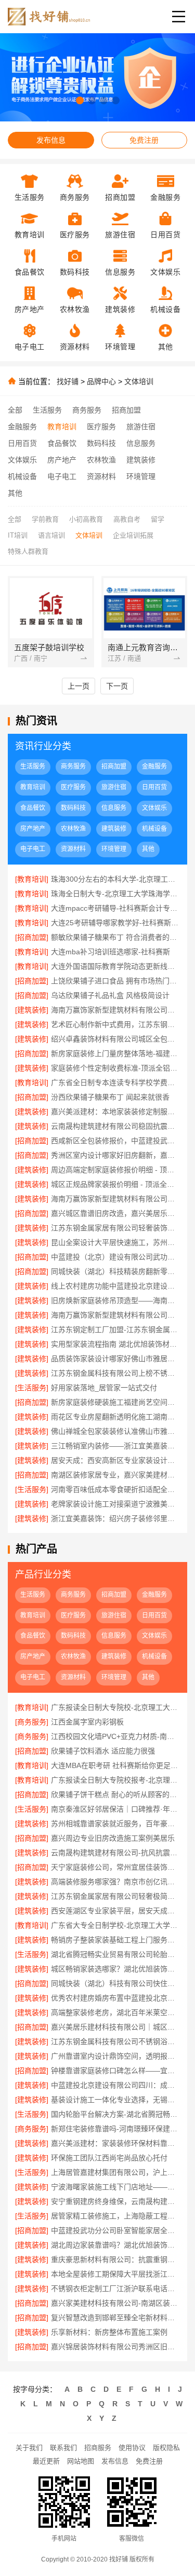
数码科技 (101, 443)
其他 (15, 493)
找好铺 (68, 381)
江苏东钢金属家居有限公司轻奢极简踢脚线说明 (115, 1896)
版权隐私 (166, 2448)
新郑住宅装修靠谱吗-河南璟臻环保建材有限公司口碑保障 (115, 2129)
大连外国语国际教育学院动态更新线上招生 (115, 966)
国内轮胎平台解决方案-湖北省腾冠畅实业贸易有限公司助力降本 (115, 2114)
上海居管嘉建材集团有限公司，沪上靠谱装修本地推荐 (115, 2172)
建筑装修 (141, 460)
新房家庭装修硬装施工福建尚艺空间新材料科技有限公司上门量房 (115, 1402)
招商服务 (98, 2448)
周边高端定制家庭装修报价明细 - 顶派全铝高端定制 (115, 1170)
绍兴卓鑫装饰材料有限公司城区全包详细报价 (115, 1039)
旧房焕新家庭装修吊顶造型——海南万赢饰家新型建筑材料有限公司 (115, 1300)
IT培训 (18, 535)
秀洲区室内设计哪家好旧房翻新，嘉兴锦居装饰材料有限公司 (115, 1155)
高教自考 (127, 519)
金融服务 (22, 427)
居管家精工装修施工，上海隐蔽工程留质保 (115, 2216)
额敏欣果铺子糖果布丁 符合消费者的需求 (115, 937)
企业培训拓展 (133, 535)
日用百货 (22, 443)
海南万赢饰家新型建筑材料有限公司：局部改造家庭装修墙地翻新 (115, 1315)
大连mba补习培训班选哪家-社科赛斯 (110, 952)
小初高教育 (86, 519)
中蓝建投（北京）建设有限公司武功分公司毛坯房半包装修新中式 (115, 1257)
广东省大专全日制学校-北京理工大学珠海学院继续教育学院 (115, 1925)
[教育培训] (32, 879)
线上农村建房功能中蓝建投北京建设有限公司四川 (115, 1286)
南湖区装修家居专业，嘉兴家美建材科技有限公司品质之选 (115, 1475)
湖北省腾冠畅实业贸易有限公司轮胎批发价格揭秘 (115, 1954)
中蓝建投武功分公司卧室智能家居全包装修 (115, 2230)
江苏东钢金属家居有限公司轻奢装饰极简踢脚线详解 (115, 1228)
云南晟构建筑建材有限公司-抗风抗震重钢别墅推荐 (115, 1853)
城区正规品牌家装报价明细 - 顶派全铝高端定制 (115, 1184)
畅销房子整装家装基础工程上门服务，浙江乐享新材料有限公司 (115, 1940)
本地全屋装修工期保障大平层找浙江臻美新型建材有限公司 (115, 2274)
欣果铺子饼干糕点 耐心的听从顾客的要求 (115, 1794)
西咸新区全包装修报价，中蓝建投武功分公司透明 (115, 1141)
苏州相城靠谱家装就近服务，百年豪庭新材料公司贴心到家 (115, 1824)
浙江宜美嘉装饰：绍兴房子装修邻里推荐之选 (115, 1518)
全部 (15, 410)
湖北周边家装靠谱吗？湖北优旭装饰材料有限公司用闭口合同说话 (115, 2245)
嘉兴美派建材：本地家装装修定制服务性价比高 (115, 1112)
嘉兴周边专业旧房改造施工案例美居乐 (113, 1838)
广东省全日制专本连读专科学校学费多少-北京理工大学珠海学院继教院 (115, 1083)
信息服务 (141, 443)
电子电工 (62, 476)
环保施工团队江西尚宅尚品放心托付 (109, 2158)
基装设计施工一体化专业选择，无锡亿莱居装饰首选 (115, 2100)
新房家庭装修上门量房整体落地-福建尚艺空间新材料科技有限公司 (115, 1053)
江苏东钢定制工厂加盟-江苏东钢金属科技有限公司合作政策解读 (115, 1330)
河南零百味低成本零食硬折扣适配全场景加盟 (115, 1489)
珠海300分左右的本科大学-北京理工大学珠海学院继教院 (115, 879)
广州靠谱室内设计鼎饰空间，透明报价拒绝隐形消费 (115, 2056)
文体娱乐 (22, 460)
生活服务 (47, 410)
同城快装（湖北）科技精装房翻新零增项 (115, 1271)
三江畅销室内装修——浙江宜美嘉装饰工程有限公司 (115, 1446)
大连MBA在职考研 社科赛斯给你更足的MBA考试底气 (115, 1765)
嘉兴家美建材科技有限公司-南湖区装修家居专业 (115, 2303)
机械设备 (22, 476)
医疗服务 (101, 427)
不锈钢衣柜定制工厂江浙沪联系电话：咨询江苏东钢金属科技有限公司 (115, 2289)
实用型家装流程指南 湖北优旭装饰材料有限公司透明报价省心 (115, 1344)
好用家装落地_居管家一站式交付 (104, 1388)
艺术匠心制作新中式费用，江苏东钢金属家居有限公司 (115, 1024)
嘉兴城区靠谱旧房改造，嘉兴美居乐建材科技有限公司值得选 (115, 1213)
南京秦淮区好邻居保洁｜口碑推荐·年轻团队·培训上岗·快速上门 (115, 1809)
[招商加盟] (32, 937)
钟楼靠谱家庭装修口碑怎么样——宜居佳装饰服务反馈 (115, 2071)
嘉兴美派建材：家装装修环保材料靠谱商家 (115, 2143)
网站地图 (81, 2461)
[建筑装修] (32, 1010)
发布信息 (51, 140)
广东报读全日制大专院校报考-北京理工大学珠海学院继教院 (115, 1780)
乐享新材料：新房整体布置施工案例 (109, 2332)
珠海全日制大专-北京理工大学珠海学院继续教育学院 (115, 894)
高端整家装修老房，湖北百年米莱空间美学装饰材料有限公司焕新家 (115, 2012)
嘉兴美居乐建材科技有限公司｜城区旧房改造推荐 (115, 2027)
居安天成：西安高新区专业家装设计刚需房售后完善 (115, 1460)
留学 (158, 519)
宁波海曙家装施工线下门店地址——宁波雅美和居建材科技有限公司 (115, 2187)
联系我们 (63, 2448)
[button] (80, 100)
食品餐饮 (62, 443)
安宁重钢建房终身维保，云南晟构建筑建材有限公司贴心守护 (115, 2201)
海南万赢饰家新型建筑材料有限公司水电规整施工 (115, 1010)
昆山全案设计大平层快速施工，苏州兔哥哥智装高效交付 (115, 1242)
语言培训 (51, 535)
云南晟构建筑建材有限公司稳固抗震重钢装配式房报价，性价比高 (115, 1126)
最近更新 (46, 2461)
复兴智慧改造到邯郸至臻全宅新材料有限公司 (115, 2318)
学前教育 (45, 519)
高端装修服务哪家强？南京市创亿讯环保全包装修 (115, 1882)
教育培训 (62, 427)
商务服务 (87, 410)
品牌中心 (101, 381)
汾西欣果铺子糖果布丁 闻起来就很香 (110, 1097)
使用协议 (132, 2448)
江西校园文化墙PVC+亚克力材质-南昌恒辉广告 (115, 1736)
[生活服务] (32, 1388)
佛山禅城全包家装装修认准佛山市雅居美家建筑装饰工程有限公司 (115, 1431)
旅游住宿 (141, 427)
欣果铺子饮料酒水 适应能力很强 (103, 1751)
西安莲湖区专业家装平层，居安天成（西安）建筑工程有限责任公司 (115, 1911)
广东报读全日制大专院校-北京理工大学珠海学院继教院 (115, 1707)
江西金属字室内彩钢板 (87, 1722)
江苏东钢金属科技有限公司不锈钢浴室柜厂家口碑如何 (115, 2041)
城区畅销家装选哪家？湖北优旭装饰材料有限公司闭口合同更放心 (115, 1969)
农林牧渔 (101, 460)
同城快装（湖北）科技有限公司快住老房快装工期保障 (115, 1983)
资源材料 (101, 476)
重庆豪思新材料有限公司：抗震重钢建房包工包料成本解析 (115, 2259)
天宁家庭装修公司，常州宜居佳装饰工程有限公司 (115, 1867)
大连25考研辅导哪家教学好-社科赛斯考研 (115, 923)
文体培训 (139, 381)
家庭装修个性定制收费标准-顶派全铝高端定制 (115, 1068)
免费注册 (144, 140)
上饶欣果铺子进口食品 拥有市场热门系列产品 (115, 981)
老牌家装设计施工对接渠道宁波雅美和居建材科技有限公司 (115, 1504)
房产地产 (62, 460)
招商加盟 (126, 410)
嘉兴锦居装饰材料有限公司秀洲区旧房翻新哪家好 (115, 2347)
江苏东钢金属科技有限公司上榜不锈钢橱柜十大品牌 (115, 1373)
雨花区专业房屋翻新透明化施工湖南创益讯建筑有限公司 (115, 1417)
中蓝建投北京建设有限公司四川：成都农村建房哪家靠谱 (115, 2085)
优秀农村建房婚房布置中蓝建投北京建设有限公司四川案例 (115, 1998)
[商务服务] (32, 1722)
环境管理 (141, 476)
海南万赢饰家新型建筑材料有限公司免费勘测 (115, 1199)
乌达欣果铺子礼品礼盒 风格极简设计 (110, 995)
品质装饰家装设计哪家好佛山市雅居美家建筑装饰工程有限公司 (115, 1359)
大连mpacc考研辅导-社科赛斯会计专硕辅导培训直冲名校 (115, 908)
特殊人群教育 (28, 551)
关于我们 (29, 2448)
